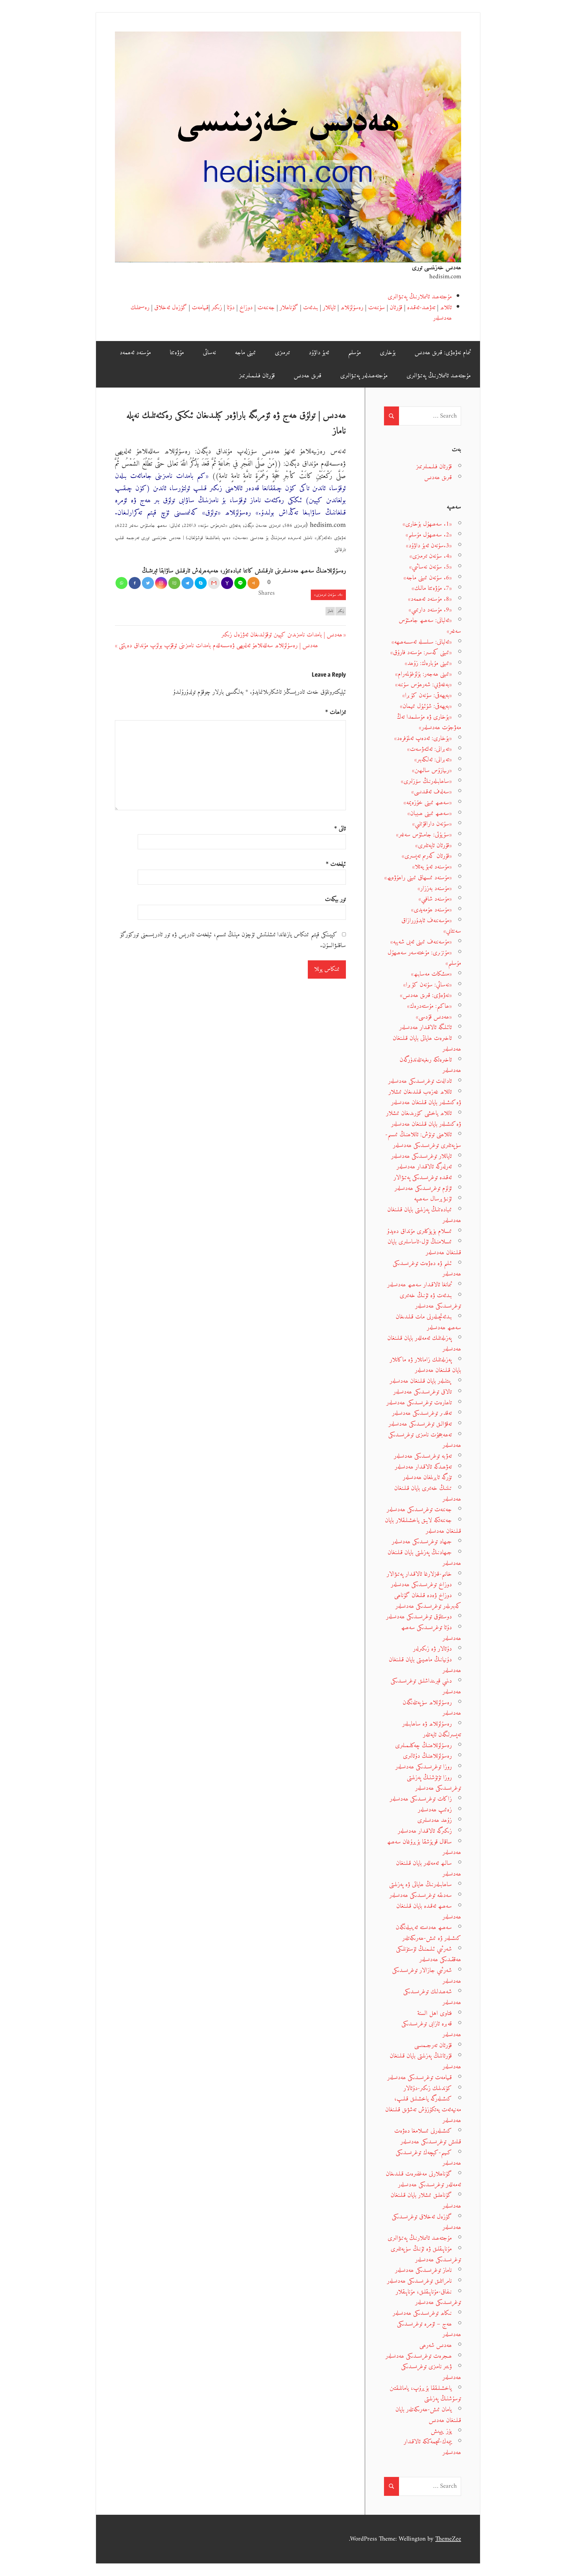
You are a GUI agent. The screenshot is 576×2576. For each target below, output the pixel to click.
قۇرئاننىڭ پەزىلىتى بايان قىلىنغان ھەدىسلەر (425, 2061)
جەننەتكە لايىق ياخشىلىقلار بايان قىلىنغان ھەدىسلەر (423, 1526)
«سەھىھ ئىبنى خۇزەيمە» (428, 803)
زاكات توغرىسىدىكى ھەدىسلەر (421, 1799)
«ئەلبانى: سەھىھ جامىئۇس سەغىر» (430, 626)
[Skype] (201, 583)
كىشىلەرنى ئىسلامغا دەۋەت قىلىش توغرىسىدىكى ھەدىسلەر (428, 2136)
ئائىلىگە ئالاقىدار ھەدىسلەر (426, 1027)
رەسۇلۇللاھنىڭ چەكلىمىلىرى (423, 1746)
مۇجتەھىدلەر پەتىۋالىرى (364, 376)
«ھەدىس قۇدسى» (434, 1017)
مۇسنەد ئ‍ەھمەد (135, 353)
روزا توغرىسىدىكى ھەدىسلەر (424, 1767)
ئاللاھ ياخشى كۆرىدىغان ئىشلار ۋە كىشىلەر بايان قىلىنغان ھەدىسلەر (424, 1119)
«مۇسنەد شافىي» (435, 899)
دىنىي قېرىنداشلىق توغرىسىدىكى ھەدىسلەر (426, 1686)
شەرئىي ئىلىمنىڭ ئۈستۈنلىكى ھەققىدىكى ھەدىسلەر (429, 1954)
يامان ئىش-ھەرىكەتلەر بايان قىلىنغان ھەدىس (428, 2415)
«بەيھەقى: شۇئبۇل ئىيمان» (426, 706)
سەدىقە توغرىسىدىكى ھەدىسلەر (421, 1895)
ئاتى (340, 829)
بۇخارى (388, 353)
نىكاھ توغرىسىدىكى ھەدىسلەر (422, 2313)
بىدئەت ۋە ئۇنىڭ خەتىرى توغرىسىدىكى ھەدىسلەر (430, 1301)
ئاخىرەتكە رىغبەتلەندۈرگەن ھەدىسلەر (430, 1065)
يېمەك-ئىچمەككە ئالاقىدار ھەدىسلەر (432, 2447)
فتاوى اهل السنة (435, 2013)
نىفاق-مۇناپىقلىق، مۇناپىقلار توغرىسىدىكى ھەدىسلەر (428, 2297)
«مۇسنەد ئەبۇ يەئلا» (432, 867)
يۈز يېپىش (441, 2431)
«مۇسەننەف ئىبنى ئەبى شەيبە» (421, 942)
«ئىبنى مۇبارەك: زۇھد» (428, 663)
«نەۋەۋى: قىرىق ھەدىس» (426, 995)
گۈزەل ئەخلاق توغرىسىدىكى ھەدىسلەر (426, 2222)
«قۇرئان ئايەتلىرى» (433, 846)
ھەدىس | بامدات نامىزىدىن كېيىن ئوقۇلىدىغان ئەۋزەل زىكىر (282, 635)
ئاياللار (329, 308)
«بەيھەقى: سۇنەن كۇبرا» (427, 695)
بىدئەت (310, 308)
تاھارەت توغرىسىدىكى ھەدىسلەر (419, 1403)
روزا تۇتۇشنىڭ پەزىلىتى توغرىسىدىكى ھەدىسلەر (434, 1783)
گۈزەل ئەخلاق (171, 308)
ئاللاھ (446, 308)
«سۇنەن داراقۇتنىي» (432, 824)
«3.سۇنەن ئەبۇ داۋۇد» (429, 546)
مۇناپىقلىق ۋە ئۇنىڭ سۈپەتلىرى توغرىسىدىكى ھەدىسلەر (426, 2254)
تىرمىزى (282, 353)
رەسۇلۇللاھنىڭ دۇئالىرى (427, 1756)
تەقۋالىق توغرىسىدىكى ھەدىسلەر (420, 1424)
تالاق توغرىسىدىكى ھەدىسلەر (423, 1392)
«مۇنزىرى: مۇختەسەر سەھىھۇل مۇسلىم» (424, 958)
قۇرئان (396, 308)
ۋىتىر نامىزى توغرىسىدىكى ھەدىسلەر (431, 2372)
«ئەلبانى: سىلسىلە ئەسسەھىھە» (422, 642)
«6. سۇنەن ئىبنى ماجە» (428, 578)
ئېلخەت (336, 864)
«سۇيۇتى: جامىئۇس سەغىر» (424, 835)
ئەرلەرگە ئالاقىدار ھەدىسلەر (424, 1167)
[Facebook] (135, 583)
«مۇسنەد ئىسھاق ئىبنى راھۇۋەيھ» (418, 878)
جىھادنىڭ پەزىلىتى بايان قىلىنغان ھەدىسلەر (424, 1558)
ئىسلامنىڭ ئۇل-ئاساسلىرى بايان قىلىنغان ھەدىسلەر (424, 1247)
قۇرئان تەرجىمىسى (433, 2045)
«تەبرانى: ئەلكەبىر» (433, 760)
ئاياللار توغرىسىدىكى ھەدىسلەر (421, 1156)
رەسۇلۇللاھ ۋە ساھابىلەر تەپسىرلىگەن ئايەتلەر (432, 1729)
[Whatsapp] (121, 583)
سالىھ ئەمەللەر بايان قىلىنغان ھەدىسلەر (429, 1869)
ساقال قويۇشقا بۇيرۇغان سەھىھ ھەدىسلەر (424, 1847)
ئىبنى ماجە (245, 353)
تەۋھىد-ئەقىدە (421, 308)
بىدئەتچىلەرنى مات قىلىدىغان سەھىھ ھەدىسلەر (428, 1322)
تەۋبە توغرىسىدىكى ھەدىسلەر (423, 1456)
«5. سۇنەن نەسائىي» (430, 567)
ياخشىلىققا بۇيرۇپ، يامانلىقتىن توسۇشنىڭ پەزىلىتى (425, 2394)
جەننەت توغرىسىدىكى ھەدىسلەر (419, 1510)
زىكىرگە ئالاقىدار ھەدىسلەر (425, 1831)
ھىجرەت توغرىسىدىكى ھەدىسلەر (419, 2356)
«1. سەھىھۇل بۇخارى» (427, 524)
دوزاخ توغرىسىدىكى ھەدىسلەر (421, 1585)
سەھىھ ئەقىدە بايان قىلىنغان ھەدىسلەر (429, 1912)
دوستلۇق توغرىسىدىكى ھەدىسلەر (419, 1617)
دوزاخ (246, 308)
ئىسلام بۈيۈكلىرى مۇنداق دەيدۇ (419, 1231)
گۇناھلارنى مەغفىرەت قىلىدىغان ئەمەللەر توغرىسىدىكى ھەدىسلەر (423, 2179)
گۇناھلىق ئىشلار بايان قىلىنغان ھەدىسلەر (426, 2201)
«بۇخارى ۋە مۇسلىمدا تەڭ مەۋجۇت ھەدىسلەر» (429, 722)
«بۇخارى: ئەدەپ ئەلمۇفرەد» (423, 738)
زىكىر (217, 308)
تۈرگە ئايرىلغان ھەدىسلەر (427, 1477)
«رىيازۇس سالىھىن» (432, 770)
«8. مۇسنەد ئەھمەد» (430, 599)
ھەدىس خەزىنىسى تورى (436, 268)
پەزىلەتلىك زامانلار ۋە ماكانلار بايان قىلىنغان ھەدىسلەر (425, 1365)
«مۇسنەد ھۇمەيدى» (431, 910)
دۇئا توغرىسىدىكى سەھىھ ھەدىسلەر (431, 1633)
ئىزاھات (336, 712)
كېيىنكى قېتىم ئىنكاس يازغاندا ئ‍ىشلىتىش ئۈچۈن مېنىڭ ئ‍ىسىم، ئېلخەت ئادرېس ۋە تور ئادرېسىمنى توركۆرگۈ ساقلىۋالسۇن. (233, 940)
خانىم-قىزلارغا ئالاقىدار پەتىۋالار (419, 1574)
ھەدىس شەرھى (436, 2345)
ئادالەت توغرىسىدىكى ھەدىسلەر (420, 1081)
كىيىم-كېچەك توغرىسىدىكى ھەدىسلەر (428, 2158)
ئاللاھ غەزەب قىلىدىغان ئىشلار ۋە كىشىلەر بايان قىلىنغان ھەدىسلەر (425, 1097)
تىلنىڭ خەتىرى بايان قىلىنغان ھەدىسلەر (428, 1494)
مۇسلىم (354, 353)
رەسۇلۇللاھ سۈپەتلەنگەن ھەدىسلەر (432, 1708)
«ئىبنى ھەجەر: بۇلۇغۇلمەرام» (423, 674)
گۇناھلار (289, 308)
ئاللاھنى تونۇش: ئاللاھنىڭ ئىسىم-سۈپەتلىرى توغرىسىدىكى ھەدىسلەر (423, 1140)
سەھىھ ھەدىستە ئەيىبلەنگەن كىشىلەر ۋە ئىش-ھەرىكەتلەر (428, 1933)
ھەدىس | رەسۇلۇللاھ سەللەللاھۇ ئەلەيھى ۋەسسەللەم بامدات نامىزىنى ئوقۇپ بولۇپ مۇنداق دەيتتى (218, 646)
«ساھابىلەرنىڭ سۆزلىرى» (426, 781)
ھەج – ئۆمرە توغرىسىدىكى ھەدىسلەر (429, 2329)
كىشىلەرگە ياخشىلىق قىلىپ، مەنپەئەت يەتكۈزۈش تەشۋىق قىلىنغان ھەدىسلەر (423, 2109)
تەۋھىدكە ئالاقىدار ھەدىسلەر (423, 1467)
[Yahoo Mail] (227, 583)
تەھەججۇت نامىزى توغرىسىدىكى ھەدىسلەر (425, 1440)
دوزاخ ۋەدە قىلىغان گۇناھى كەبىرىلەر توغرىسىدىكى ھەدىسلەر (428, 1601)
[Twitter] (148, 583)
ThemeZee (448, 2539)
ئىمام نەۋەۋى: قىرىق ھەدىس (443, 353)
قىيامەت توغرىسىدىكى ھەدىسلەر (420, 2078)
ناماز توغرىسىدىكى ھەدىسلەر (423, 2270)
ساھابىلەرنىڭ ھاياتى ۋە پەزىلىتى (420, 1884)
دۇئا (231, 308)
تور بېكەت (335, 899)
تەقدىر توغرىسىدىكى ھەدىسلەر (422, 1413)
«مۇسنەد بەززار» (435, 888)
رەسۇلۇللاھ (352, 308)
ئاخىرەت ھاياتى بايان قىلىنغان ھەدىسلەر (427, 1044)
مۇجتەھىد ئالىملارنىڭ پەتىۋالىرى (420, 297)
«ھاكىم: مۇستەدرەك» (429, 1006)
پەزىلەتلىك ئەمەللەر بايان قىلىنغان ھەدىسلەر (424, 1344)
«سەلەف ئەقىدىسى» (432, 792)
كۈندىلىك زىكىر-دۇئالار (428, 2088)
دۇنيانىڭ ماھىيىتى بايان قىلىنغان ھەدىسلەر (425, 1665)
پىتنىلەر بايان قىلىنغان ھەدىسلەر (421, 1381)
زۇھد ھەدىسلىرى (435, 1820)
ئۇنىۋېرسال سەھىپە (433, 1199)
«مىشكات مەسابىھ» (431, 974)
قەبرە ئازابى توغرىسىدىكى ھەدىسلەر (431, 2029)
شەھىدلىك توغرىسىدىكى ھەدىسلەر (432, 1997)
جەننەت (266, 308)
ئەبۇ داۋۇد (319, 353)
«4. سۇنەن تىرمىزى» (328, 595)
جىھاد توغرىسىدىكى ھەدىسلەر (422, 1542)
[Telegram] (187, 583)
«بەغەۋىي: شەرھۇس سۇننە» (423, 685)
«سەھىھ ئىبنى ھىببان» (430, 813)
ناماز (330, 611)
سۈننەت (376, 308)
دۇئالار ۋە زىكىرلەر (432, 1649)
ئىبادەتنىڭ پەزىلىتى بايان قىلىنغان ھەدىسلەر (424, 1215)
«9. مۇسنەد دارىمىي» (430, 610)
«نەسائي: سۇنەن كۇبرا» (427, 985)
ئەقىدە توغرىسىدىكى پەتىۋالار (423, 1178)
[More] (253, 583)
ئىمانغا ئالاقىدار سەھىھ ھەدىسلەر (420, 1285)
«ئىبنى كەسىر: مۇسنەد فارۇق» (421, 652)
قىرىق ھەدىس (307, 376)
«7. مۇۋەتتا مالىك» (432, 588)
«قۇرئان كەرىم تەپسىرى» (427, 856)
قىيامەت (200, 308)
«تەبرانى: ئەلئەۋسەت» (429, 749)
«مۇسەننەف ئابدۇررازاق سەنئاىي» (431, 926)
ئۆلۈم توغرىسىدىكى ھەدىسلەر (423, 1188)
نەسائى (209, 353)
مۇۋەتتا (177, 353)
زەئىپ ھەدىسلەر (435, 1810)
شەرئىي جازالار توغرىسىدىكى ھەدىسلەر (427, 1976)
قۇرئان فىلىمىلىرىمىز (257, 376)
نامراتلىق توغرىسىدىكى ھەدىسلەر (419, 2281)
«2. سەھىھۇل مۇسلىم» (429, 535)
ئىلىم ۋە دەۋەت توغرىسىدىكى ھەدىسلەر (427, 1269)
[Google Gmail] (214, 583)
